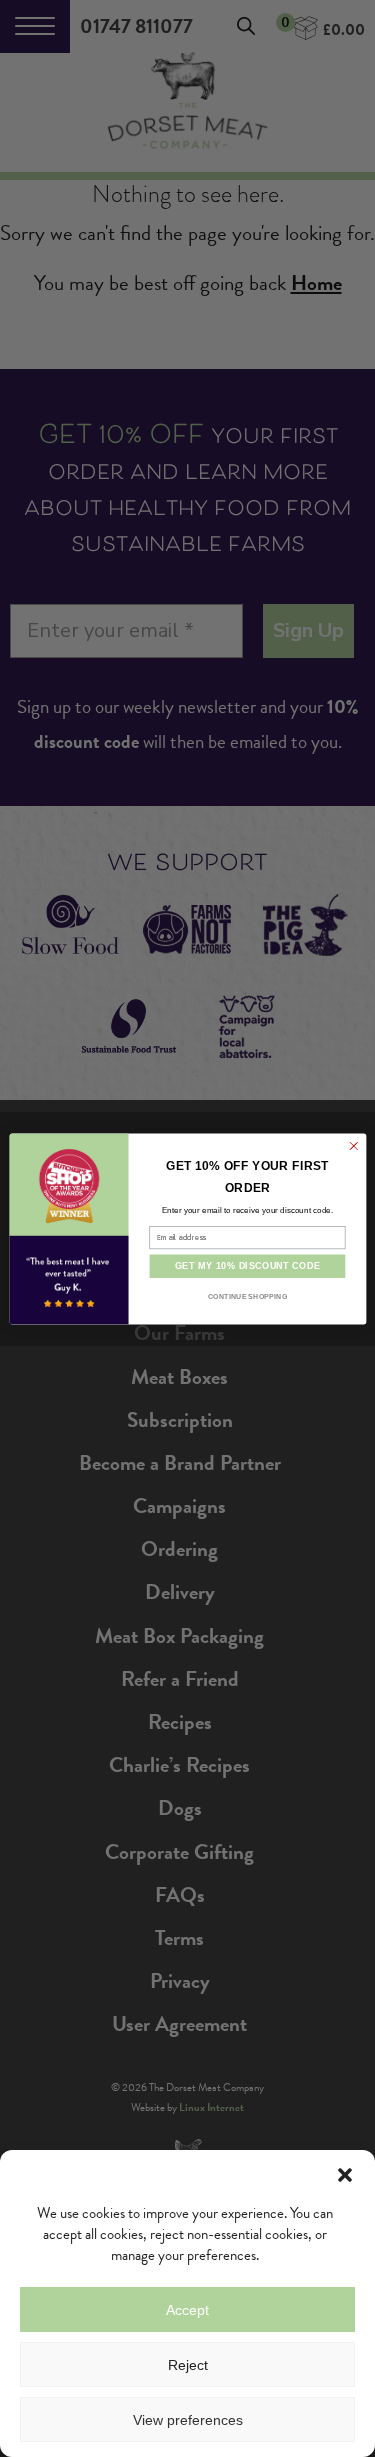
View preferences (188, 2420)
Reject (188, 2365)
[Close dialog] (353, 1146)
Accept (187, 2310)
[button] (345, 2175)
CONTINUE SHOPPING (247, 1296)
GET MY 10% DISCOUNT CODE (247, 1266)
